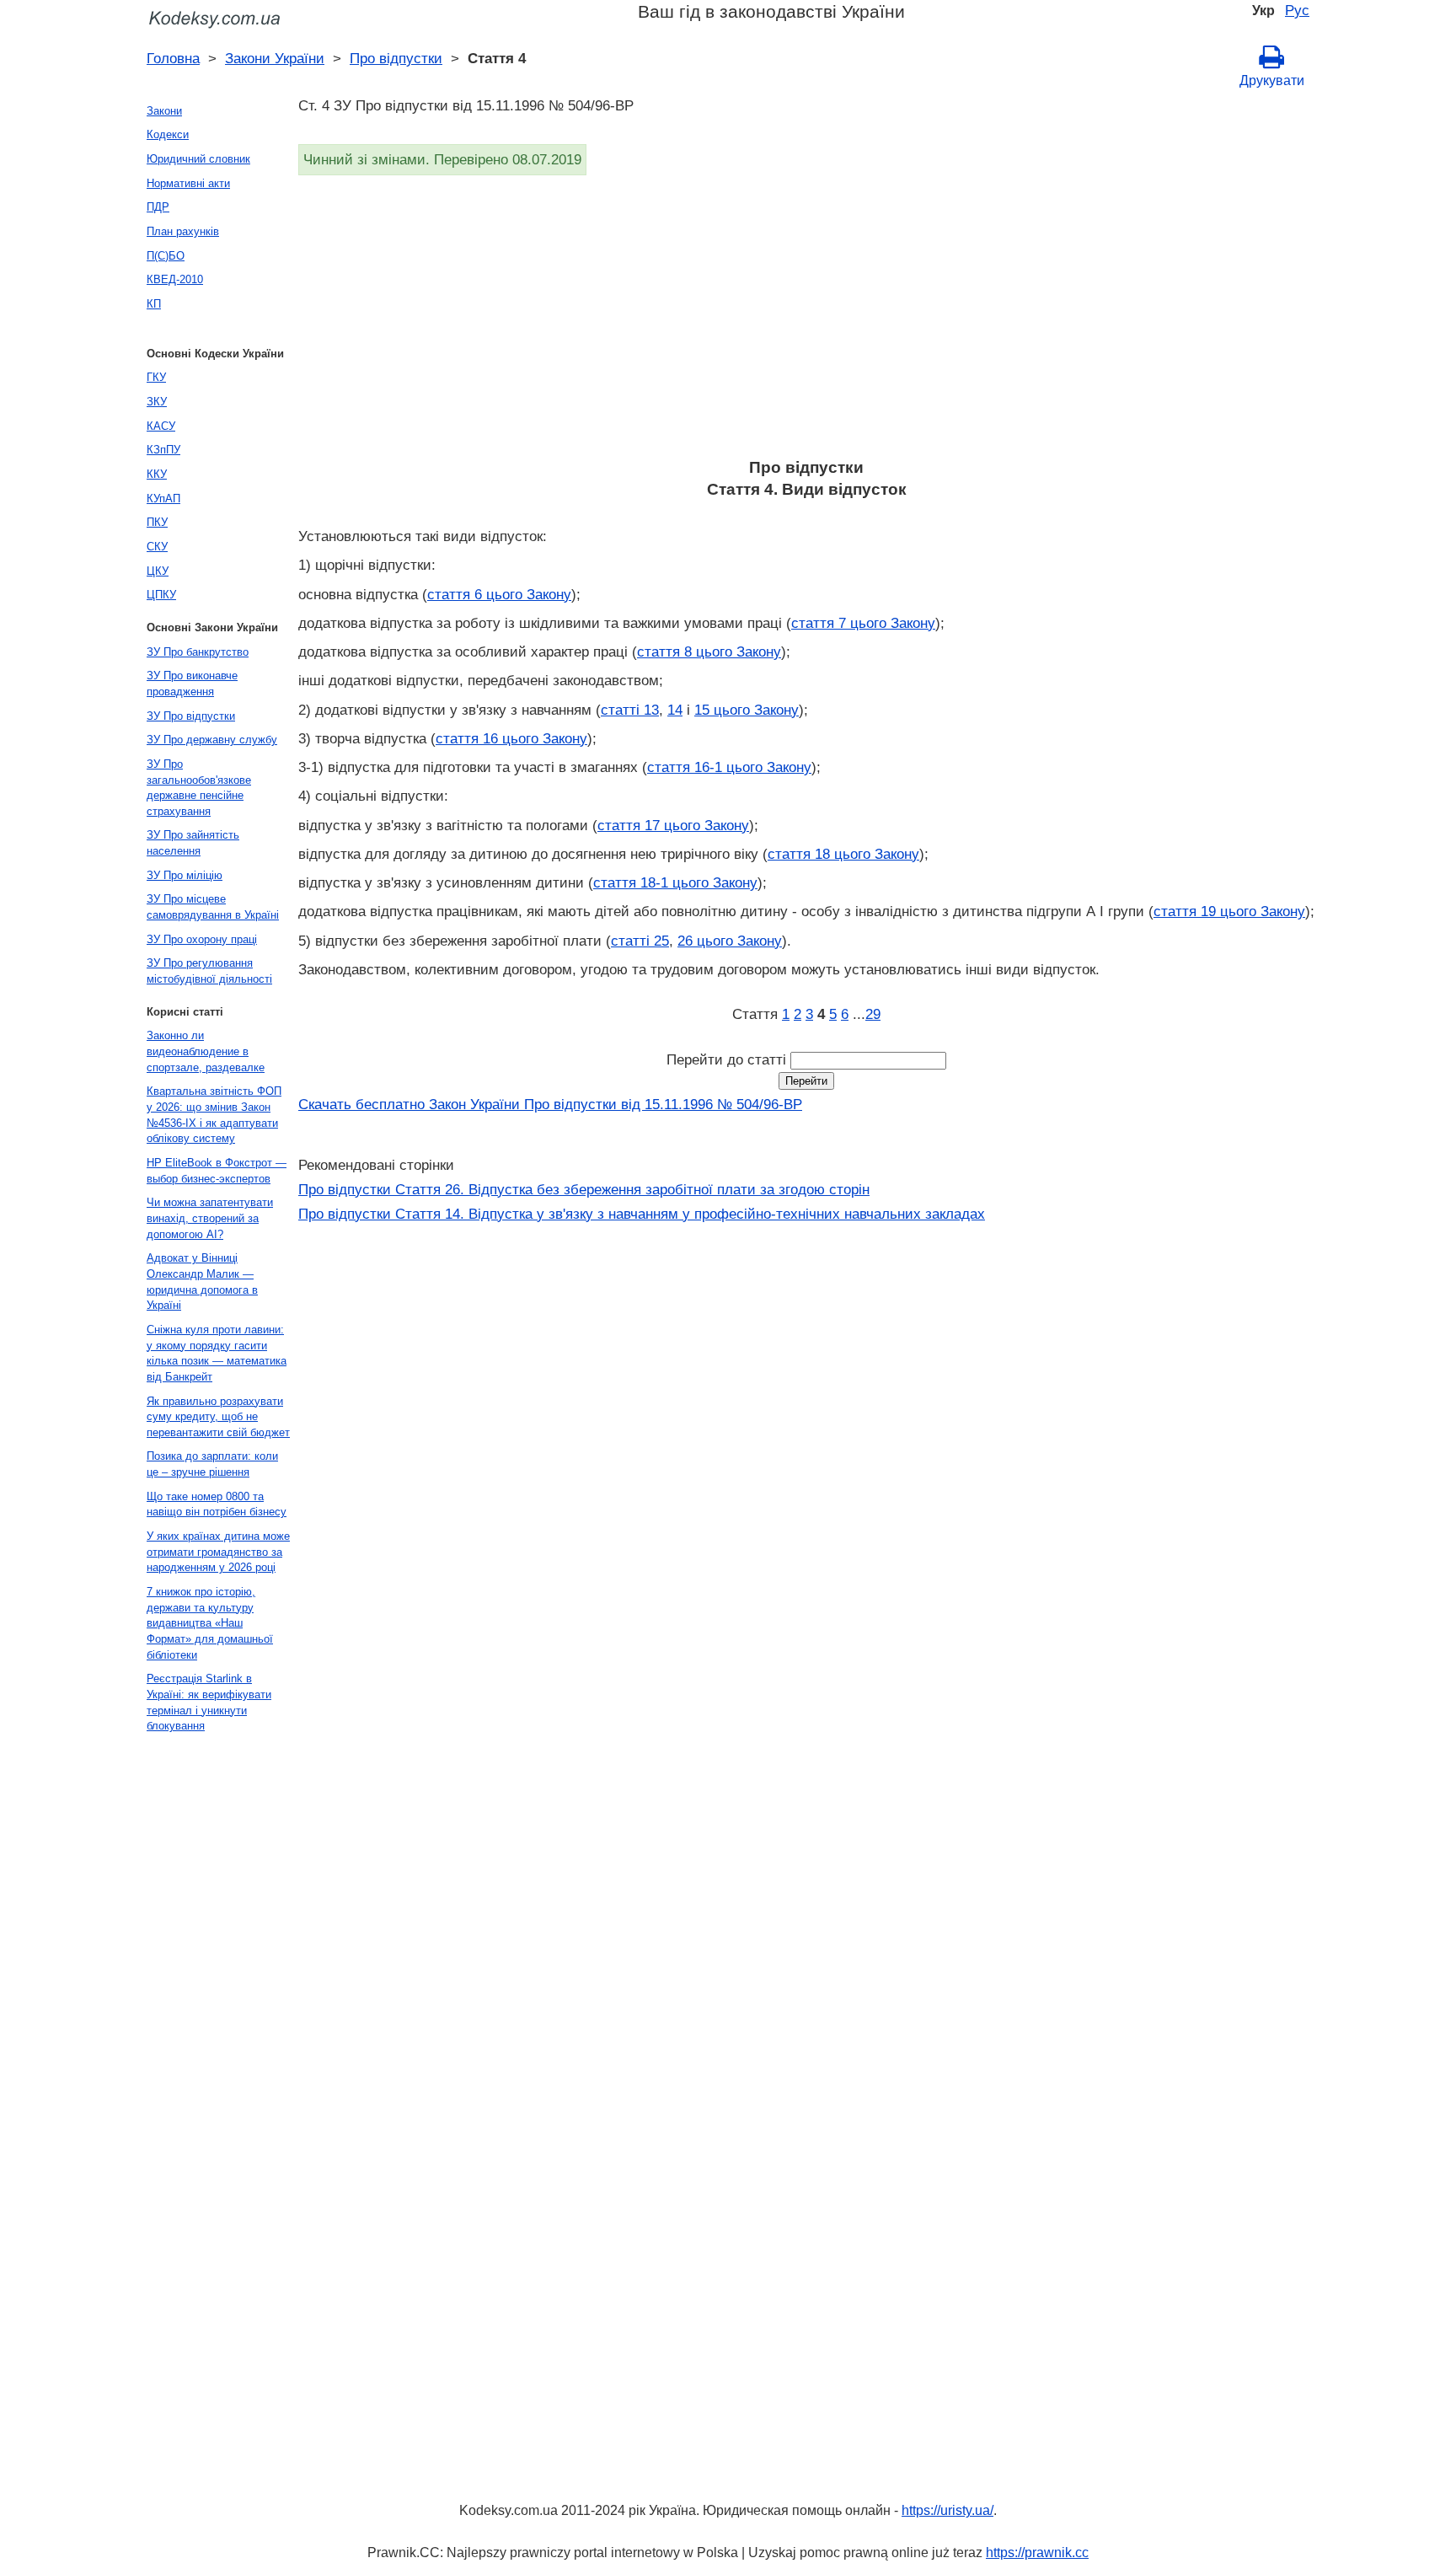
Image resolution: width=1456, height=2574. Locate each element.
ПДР (158, 207)
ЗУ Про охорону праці (202, 939)
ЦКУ (158, 571)
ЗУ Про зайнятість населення (193, 843)
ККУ (157, 474)
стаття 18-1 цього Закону (675, 882)
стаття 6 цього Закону (499, 594)
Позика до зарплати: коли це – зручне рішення (212, 1464)
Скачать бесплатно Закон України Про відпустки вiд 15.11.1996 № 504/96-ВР (550, 1104)
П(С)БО (166, 256)
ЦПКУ (161, 595)
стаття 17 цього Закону (673, 825)
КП (154, 304)
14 (675, 710)
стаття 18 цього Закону (843, 854)
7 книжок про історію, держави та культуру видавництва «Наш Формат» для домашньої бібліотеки (210, 1623)
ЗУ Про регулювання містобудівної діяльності (209, 971)
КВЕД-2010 (175, 279)
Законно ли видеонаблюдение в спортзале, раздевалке (206, 1051)
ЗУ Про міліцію (185, 875)
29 (873, 1014)
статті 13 (630, 710)
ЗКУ (157, 402)
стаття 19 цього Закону (1229, 911)
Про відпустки (396, 58)
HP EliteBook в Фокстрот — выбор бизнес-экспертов (217, 1171)
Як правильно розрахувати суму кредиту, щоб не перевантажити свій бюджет (218, 1417)
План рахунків (183, 231)
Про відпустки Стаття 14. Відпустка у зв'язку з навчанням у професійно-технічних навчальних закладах (642, 1214)
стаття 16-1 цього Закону (729, 767)
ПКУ (157, 522)
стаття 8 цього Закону (709, 652)
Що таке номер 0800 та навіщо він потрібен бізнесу (217, 1504)
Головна (173, 58)
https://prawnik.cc (1037, 2553)
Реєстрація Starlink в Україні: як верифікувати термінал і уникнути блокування (209, 1702)
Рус (1297, 10)
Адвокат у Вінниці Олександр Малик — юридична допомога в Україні (202, 1282)
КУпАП (163, 499)
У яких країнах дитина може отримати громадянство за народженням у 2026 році (218, 1552)
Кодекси (168, 134)
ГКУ (156, 377)
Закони (164, 111)
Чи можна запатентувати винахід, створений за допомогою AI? (210, 1218)
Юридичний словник (198, 159)
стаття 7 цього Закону (863, 623)
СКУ (157, 547)
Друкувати (1272, 80)
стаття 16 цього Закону (511, 738)
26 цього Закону (730, 941)
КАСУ (161, 426)
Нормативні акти (188, 183)
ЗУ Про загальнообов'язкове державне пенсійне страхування (199, 788)
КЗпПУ (163, 450)
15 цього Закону (747, 710)
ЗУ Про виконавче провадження (192, 684)
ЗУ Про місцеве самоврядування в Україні (213, 907)
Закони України (275, 58)
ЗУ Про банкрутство (198, 652)
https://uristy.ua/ (947, 2510)
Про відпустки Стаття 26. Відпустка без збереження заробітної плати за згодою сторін (584, 1189)
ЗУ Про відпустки (191, 716)
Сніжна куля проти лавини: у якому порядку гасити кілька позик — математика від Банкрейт (217, 1353)
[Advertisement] (804, 322)
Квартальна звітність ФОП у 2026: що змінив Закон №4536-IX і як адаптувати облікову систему (214, 1115)
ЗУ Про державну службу (212, 740)
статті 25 (640, 941)
